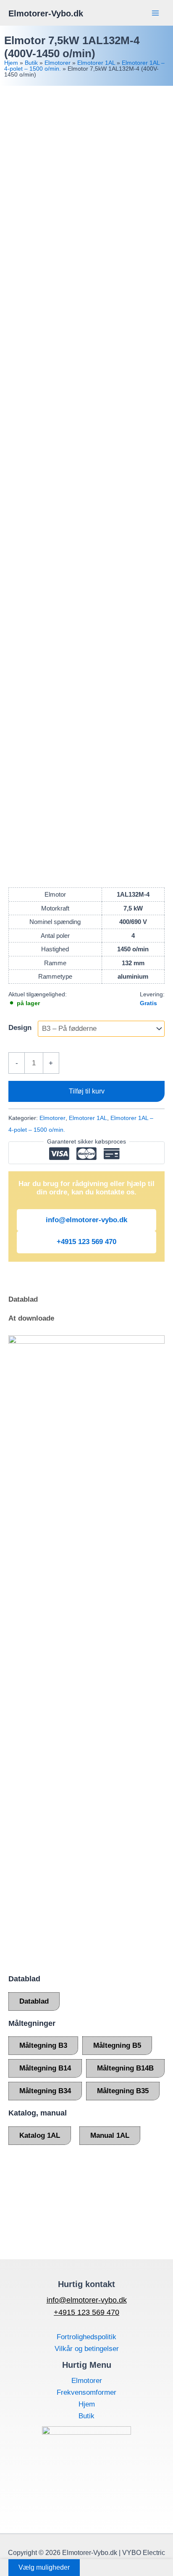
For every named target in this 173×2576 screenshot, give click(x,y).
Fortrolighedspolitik (86, 2337)
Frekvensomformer (86, 2392)
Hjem (11, 63)
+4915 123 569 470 (86, 1242)
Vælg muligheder (44, 2567)
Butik (31, 63)
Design (20, 1028)
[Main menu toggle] (155, 13)
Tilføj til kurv (87, 1091)
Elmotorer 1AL (96, 63)
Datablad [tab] (23, 1299)
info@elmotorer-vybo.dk (86, 1220)
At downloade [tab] (31, 1318)
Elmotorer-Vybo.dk (46, 13)
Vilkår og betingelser (87, 2349)
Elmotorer (58, 63)
